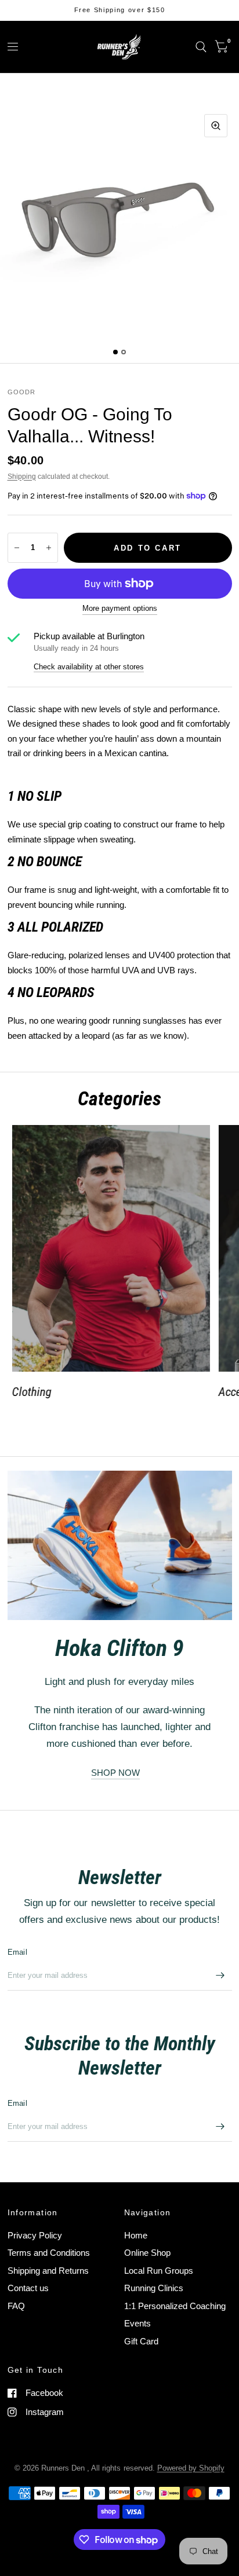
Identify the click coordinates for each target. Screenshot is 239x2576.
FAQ (16, 2306)
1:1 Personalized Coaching (175, 2306)
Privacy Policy (35, 2235)
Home (136, 2235)
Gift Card (141, 2341)
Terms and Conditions (49, 2253)
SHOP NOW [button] (115, 1773)
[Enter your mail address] (220, 1976)
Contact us (28, 2288)
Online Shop (147, 2253)
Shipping (22, 477)
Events (137, 2323)
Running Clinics (154, 2288)
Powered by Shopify (191, 2468)
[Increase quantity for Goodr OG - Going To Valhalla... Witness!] (49, 548)
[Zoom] (216, 126)
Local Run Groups (159, 2271)
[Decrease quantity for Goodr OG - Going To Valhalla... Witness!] (17, 548)
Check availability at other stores (89, 667)
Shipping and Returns (48, 2271)
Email (17, 1952)
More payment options (120, 609)
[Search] (201, 47)
